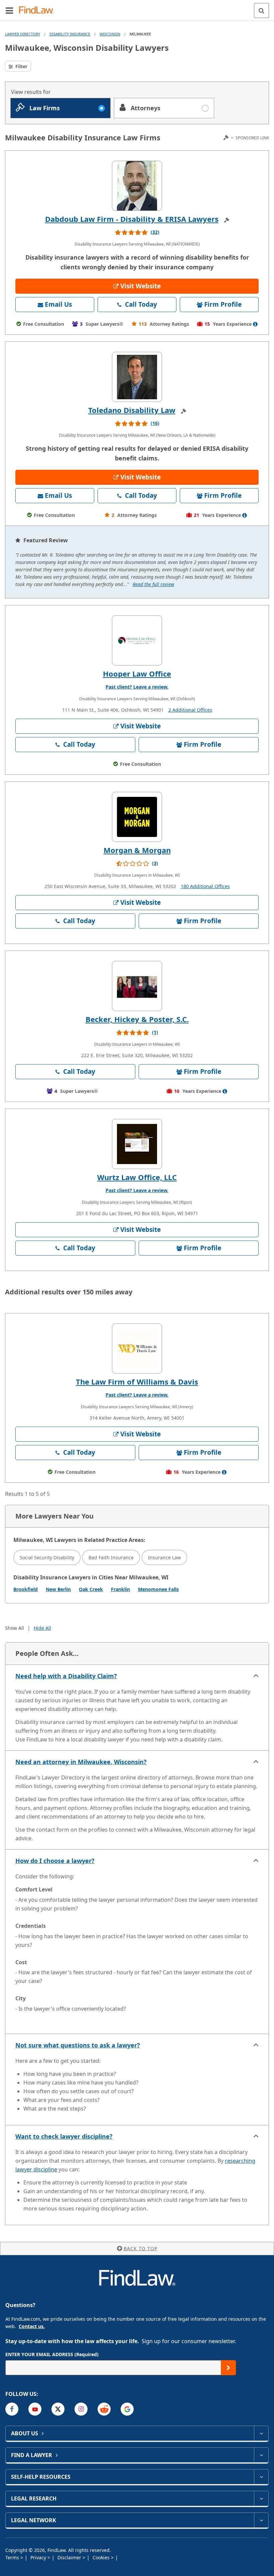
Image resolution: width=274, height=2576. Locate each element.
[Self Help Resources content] (261, 2477)
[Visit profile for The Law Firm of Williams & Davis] (137, 1348)
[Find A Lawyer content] (261, 2455)
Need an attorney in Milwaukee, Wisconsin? (81, 1762)
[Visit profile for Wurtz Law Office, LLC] (137, 1144)
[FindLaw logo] (39, 11)
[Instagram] (81, 2409)
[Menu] (9, 10)
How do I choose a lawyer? (55, 1861)
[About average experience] (255, 324)
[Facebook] (12, 2409)
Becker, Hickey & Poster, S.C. (137, 1019)
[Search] (261, 11)
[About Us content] (261, 2433)
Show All (15, 1628)
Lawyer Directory (23, 34)
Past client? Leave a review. (137, 687)
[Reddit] (104, 2409)
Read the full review (153, 584)
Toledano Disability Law (132, 410)
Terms (13, 2557)
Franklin (120, 1589)
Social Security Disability (47, 1557)
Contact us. (32, 2326)
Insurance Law (164, 1557)
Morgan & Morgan (137, 850)
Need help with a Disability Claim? (66, 1676)
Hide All (42, 1628)
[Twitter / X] (58, 2409)
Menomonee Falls (158, 1589)
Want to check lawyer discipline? (64, 2136)
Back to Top (141, 2248)
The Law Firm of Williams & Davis (137, 1382)
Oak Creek (91, 1589)
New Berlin (58, 1589)
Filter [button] (21, 66)
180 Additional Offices (205, 886)
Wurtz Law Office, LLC (137, 1177)
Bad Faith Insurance (111, 1557)
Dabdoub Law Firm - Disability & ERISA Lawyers (132, 219)
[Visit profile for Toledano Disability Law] (137, 377)
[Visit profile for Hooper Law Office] (137, 640)
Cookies (102, 2557)
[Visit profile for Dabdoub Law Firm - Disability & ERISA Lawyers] (137, 186)
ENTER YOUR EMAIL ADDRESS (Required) (52, 2354)
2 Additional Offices (190, 710)
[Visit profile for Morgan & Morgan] (137, 817)
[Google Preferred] (127, 2409)
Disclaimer (70, 2557)
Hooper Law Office (137, 674)
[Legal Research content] (261, 2498)
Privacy (39, 2557)
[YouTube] (35, 2409)
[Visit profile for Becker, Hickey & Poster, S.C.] (137, 986)
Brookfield (26, 1589)
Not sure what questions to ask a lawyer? (78, 2045)
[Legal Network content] (261, 2520)
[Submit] (228, 2368)
